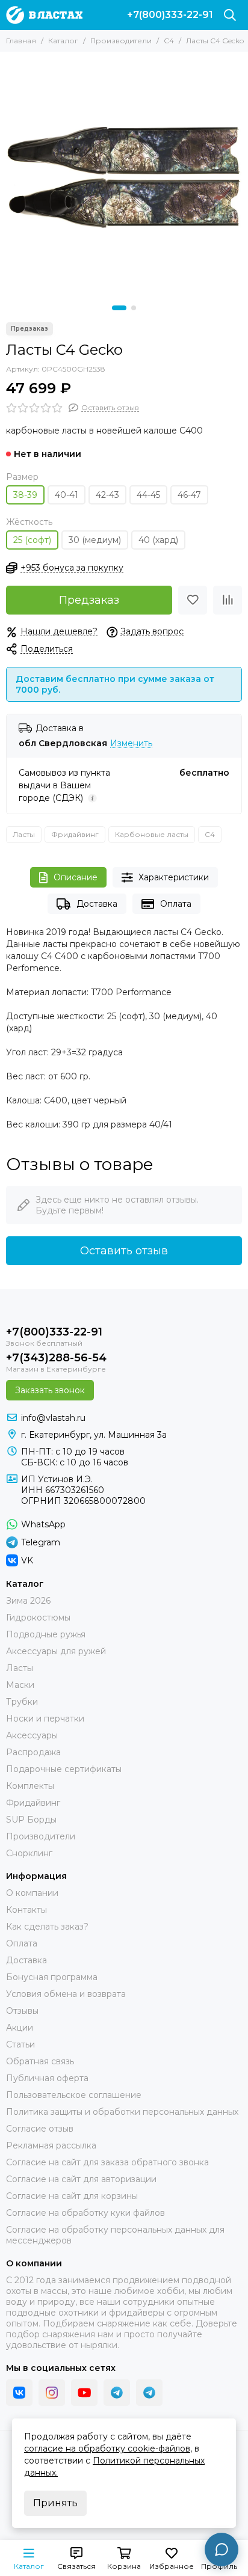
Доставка (97, 904)
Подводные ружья (46, 1634)
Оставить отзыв (124, 1251)
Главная (21, 41)
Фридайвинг (75, 834)
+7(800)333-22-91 (170, 15)
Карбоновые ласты (152, 834)
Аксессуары (32, 1735)
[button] (119, 308)
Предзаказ (89, 600)
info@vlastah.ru (53, 1418)
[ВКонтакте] (19, 2393)
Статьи (20, 2044)
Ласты (24, 834)
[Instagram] (52, 2393)
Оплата (176, 904)
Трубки (22, 1702)
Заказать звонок (50, 1390)
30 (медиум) (95, 540)
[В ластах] (44, 15)
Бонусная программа (52, 1977)
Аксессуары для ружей (56, 1651)
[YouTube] (84, 2393)
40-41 (67, 495)
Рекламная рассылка (51, 2145)
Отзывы (22, 2011)
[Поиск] (230, 15)
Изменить (131, 744)
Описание (76, 877)
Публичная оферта (47, 2078)
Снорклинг (29, 1853)
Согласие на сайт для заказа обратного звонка (107, 2162)
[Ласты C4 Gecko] (124, 176)
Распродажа (33, 1752)
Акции (20, 2028)
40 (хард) (158, 540)
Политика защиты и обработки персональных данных (122, 2112)
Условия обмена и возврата (66, 1994)
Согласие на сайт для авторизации (81, 2179)
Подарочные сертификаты (64, 1769)
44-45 (148, 495)
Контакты (26, 1910)
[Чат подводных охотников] (149, 2393)
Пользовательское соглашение (74, 2095)
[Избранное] (193, 600)
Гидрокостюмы (38, 1618)
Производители (121, 41)
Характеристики (174, 877)
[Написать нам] (222, 2550)
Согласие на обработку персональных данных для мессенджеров (115, 2235)
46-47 (189, 495)
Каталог (63, 41)
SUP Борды (31, 1820)
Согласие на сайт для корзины (72, 2196)
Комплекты (30, 1786)
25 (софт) (32, 540)
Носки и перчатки (45, 1719)
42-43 (107, 495)
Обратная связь (40, 2061)
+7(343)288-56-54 (56, 1358)
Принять (55, 2503)
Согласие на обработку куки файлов (85, 2213)
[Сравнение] (228, 600)
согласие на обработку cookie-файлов (107, 2449)
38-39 (25, 495)
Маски (20, 1685)
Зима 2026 (28, 1601)
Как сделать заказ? (47, 1927)
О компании (32, 1893)
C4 (169, 41)
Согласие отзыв (40, 2129)
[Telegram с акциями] (117, 2393)
